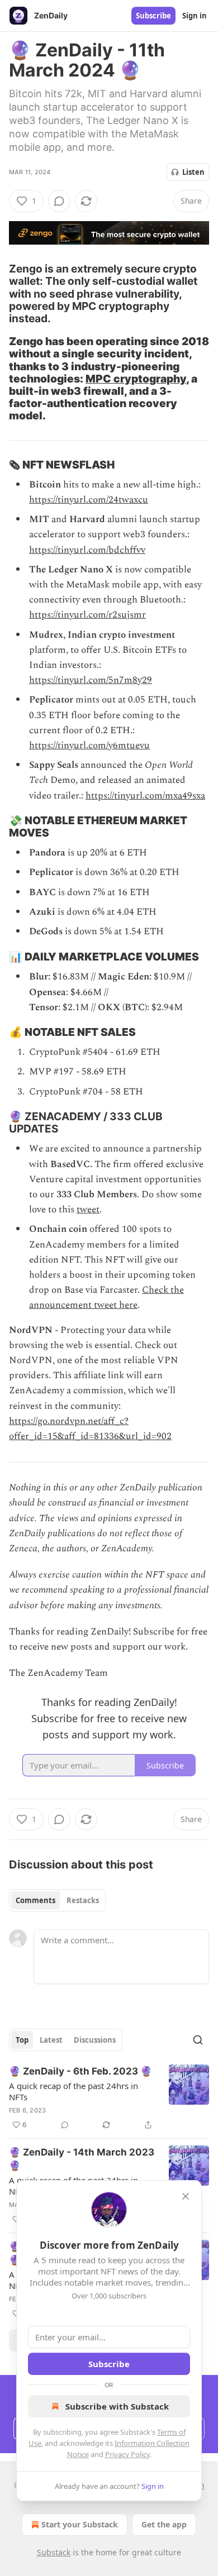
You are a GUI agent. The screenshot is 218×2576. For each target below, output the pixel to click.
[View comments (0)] (59, 201)
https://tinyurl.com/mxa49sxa (145, 796)
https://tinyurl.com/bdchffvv (87, 550)
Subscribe (153, 16)
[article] (109, 2098)
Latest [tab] (51, 2040)
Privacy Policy (127, 2454)
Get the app (164, 2524)
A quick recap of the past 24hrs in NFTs (74, 2091)
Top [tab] (22, 2040)
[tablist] (57, 1900)
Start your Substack (80, 2524)
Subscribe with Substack (117, 2406)
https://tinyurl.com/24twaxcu (89, 500)
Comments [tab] (35, 1900)
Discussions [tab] (95, 2040)
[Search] (198, 2040)
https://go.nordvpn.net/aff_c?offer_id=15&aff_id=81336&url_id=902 (90, 1429)
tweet (88, 1210)
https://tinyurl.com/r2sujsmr (87, 615)
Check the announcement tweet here (106, 1297)
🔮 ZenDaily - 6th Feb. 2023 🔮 (80, 2071)
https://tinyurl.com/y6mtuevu (89, 745)
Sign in (195, 16)
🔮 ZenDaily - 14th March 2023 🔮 (82, 2159)
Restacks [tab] (83, 1900)
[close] (186, 2196)
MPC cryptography (136, 379)
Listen (193, 172)
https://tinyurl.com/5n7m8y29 (91, 680)
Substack (54, 2552)
